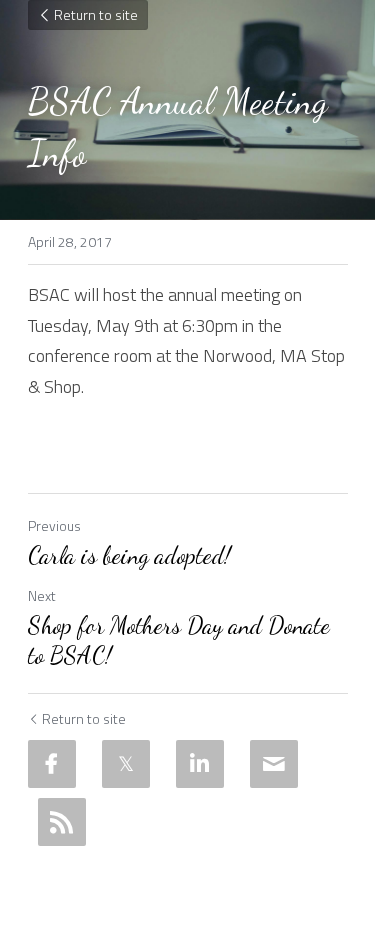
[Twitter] (126, 764)
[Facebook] (52, 764)
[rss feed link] (62, 822)
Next (42, 595)
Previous (54, 525)
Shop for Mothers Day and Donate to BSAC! (179, 640)
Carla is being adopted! (129, 555)
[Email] (274, 764)
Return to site (96, 14)
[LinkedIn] (200, 764)
